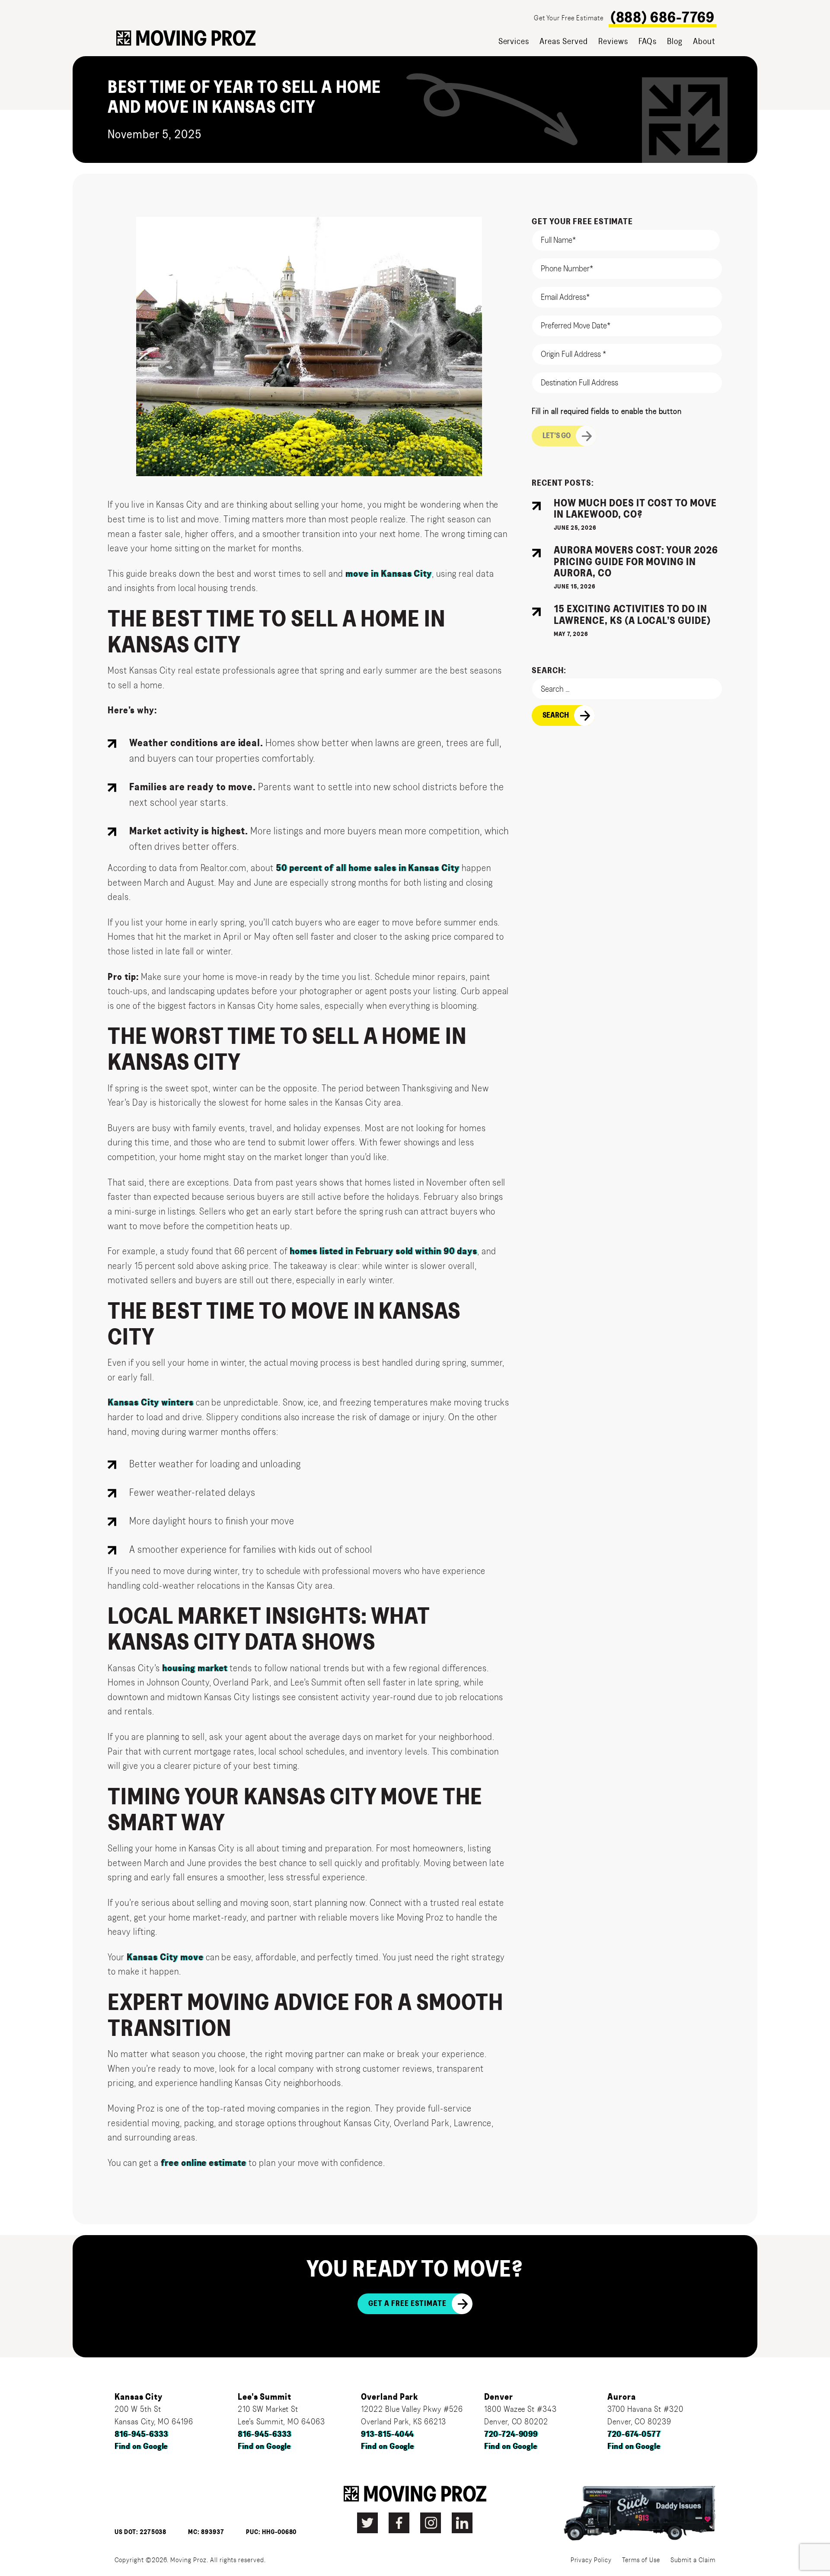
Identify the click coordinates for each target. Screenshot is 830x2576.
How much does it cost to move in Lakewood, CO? (635, 509)
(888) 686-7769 (662, 18)
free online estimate (204, 2163)
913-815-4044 (388, 2434)
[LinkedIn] (462, 2523)
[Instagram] (431, 2523)
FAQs (648, 41)
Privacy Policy (591, 2560)
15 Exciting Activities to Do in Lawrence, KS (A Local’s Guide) (632, 615)
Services (514, 41)
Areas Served (564, 41)
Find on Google (141, 2447)
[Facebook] (399, 2523)
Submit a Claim (693, 2560)
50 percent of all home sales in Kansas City (368, 868)
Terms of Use (641, 2560)
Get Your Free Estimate (568, 18)
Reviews (613, 41)
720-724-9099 (511, 2434)
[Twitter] (367, 2523)
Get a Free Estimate (407, 2304)
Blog (675, 41)
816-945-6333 (141, 2434)
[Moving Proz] (186, 38)
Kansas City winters (150, 1402)
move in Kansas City (389, 574)
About (704, 41)
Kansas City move (165, 1957)
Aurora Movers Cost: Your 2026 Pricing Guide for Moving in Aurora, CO (636, 562)
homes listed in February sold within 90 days (383, 1251)
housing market (195, 1668)
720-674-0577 (634, 2434)
